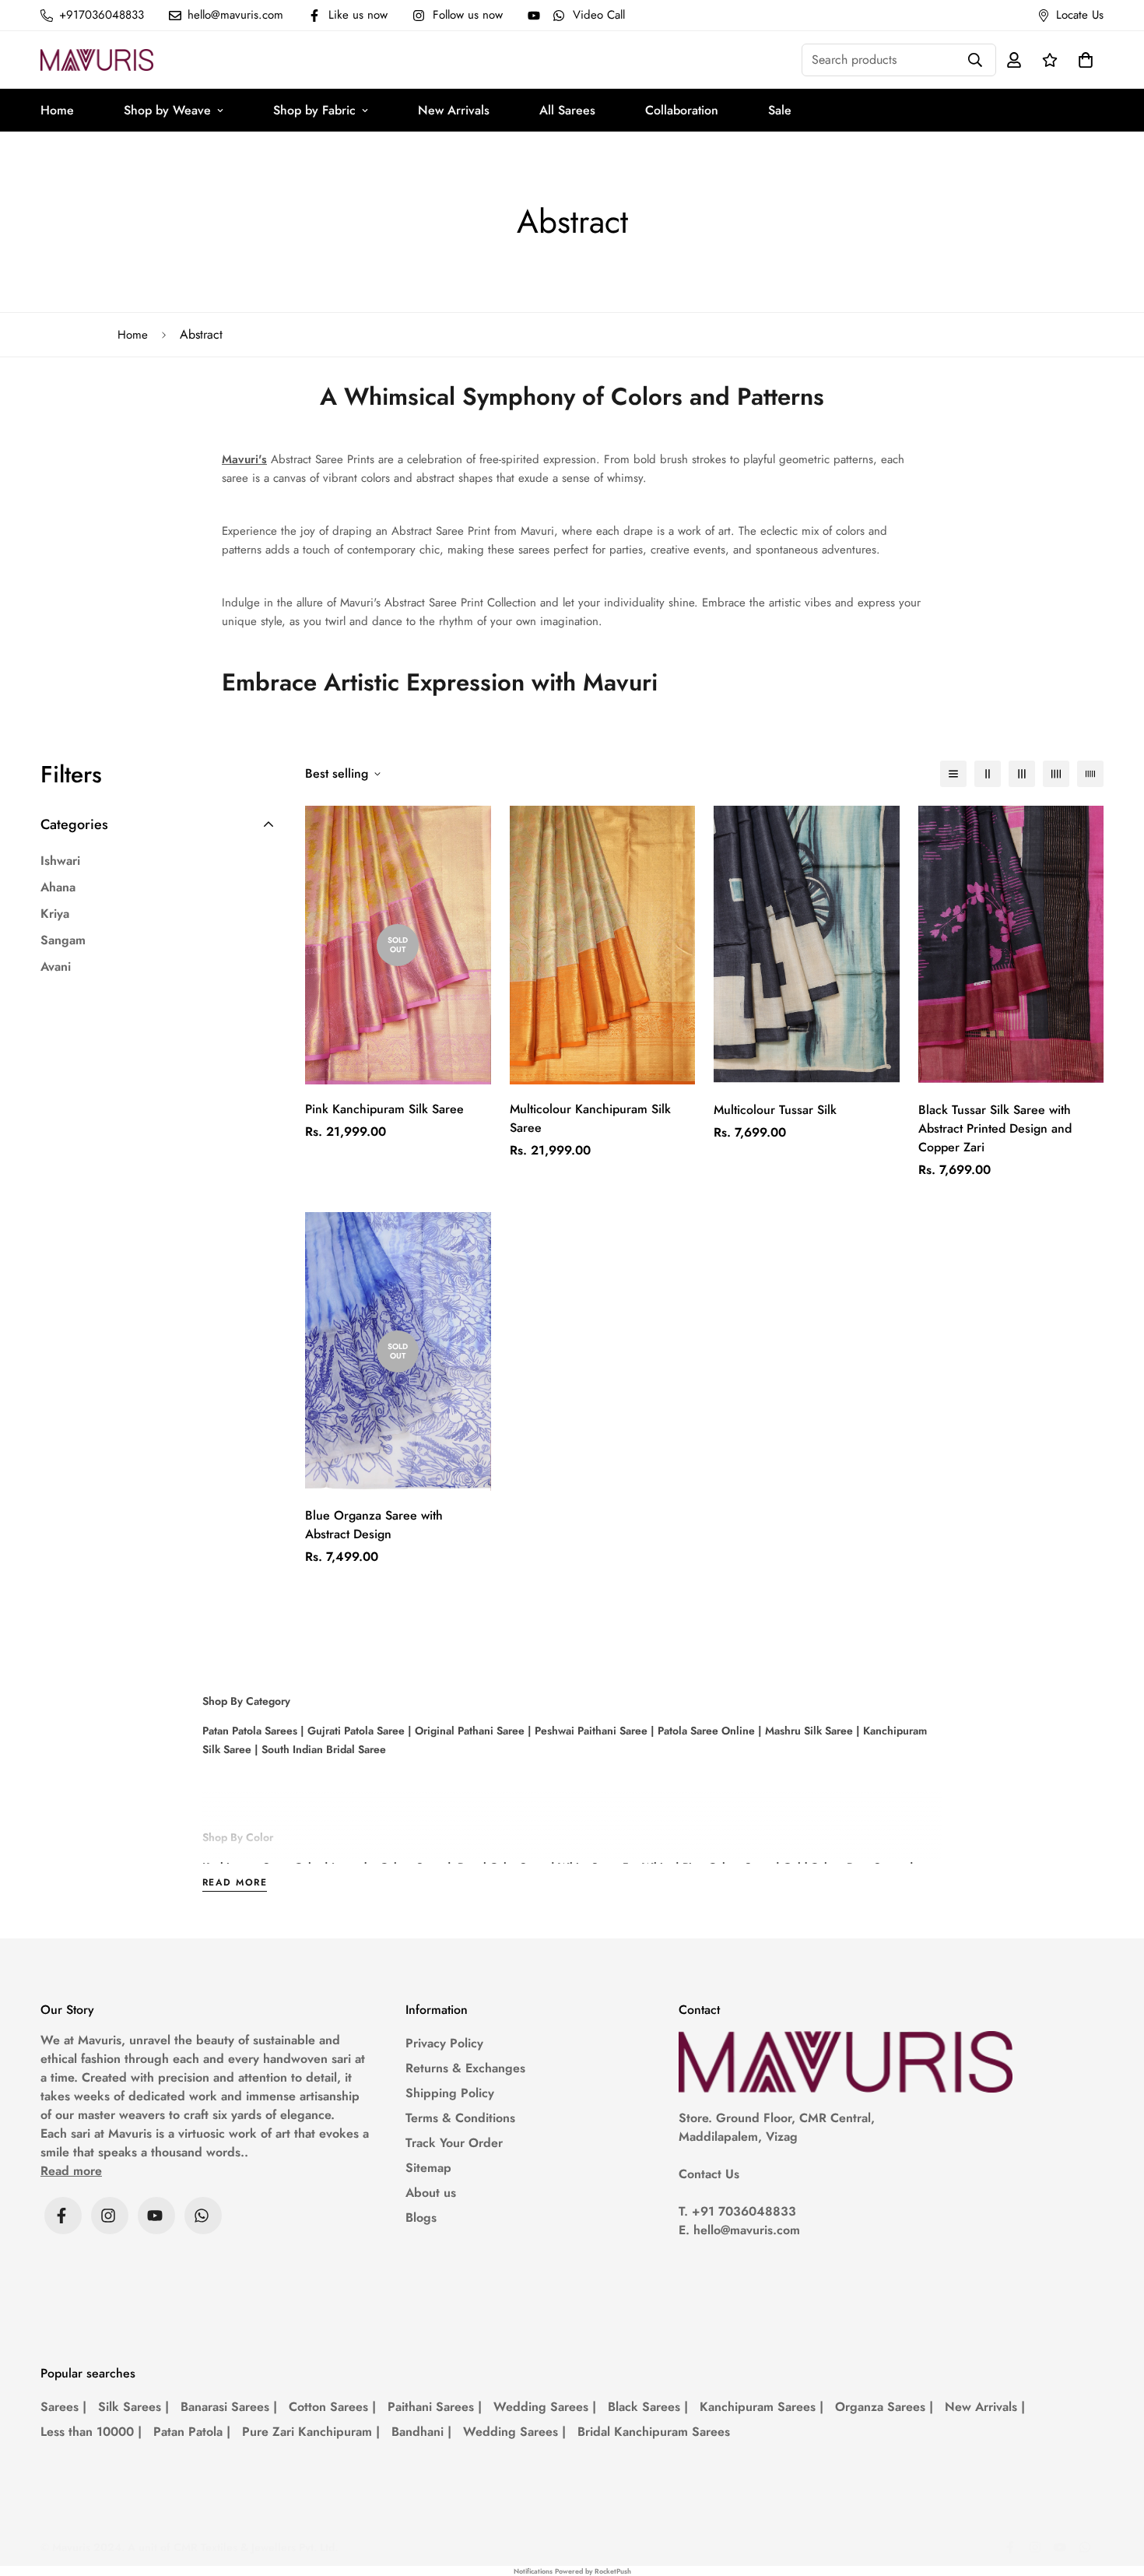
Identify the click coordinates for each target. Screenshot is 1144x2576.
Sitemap (428, 2168)
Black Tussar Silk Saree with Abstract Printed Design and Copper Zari (995, 1128)
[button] (1083, 60)
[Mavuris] (97, 60)
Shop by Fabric (314, 110)
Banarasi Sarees (229, 2407)
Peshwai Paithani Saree (590, 1731)
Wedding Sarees (545, 2407)
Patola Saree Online (705, 1731)
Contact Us (709, 2174)
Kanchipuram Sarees (761, 2407)
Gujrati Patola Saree (354, 1731)
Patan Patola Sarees (250, 1731)
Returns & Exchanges (465, 2068)
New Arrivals (454, 110)
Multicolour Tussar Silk (775, 1110)
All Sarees (567, 110)
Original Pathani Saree (470, 1731)
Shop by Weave (167, 110)
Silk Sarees (133, 2407)
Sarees (63, 2407)
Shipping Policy (450, 2093)
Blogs (421, 2218)
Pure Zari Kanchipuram (311, 2432)
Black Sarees (648, 2407)
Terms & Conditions (460, 2118)
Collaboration (682, 110)
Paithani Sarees (435, 2407)
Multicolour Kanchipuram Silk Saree (590, 1118)
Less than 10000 (91, 2432)
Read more (235, 1884)
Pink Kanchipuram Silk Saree (384, 1109)
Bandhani (421, 2432)
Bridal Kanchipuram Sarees (654, 2432)
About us (431, 2193)
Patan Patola (192, 2432)
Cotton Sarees (332, 2407)
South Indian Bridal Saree (322, 1749)
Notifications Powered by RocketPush (572, 2571)
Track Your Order (454, 2143)
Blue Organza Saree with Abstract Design (374, 1525)
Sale (780, 110)
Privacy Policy (444, 2043)
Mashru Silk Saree (807, 1731)
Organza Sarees (884, 2407)
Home (57, 110)
